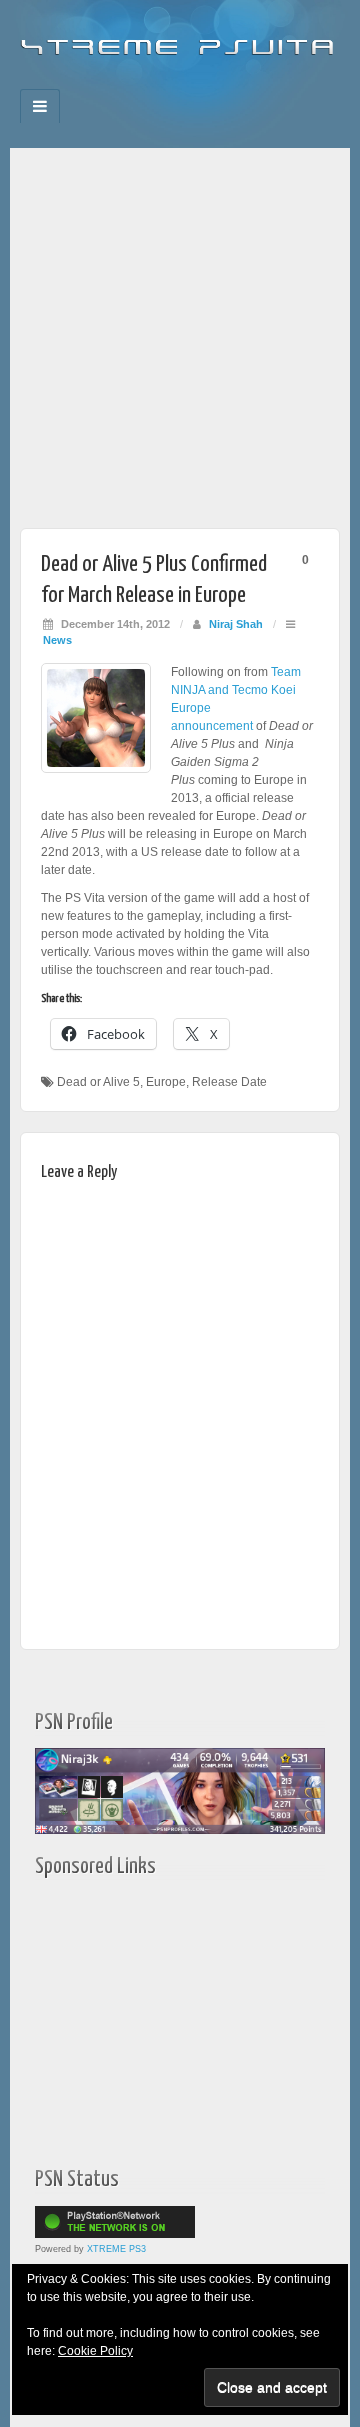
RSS (247, 83)
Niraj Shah (236, 624)
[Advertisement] (180, 328)
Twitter (193, 83)
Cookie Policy (95, 2351)
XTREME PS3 (116, 2249)
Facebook (112, 83)
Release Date (229, 1082)
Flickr (139, 83)
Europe (166, 1082)
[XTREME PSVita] (180, 39)
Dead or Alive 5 (98, 1082)
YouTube (220, 83)
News (57, 640)
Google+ (166, 83)
